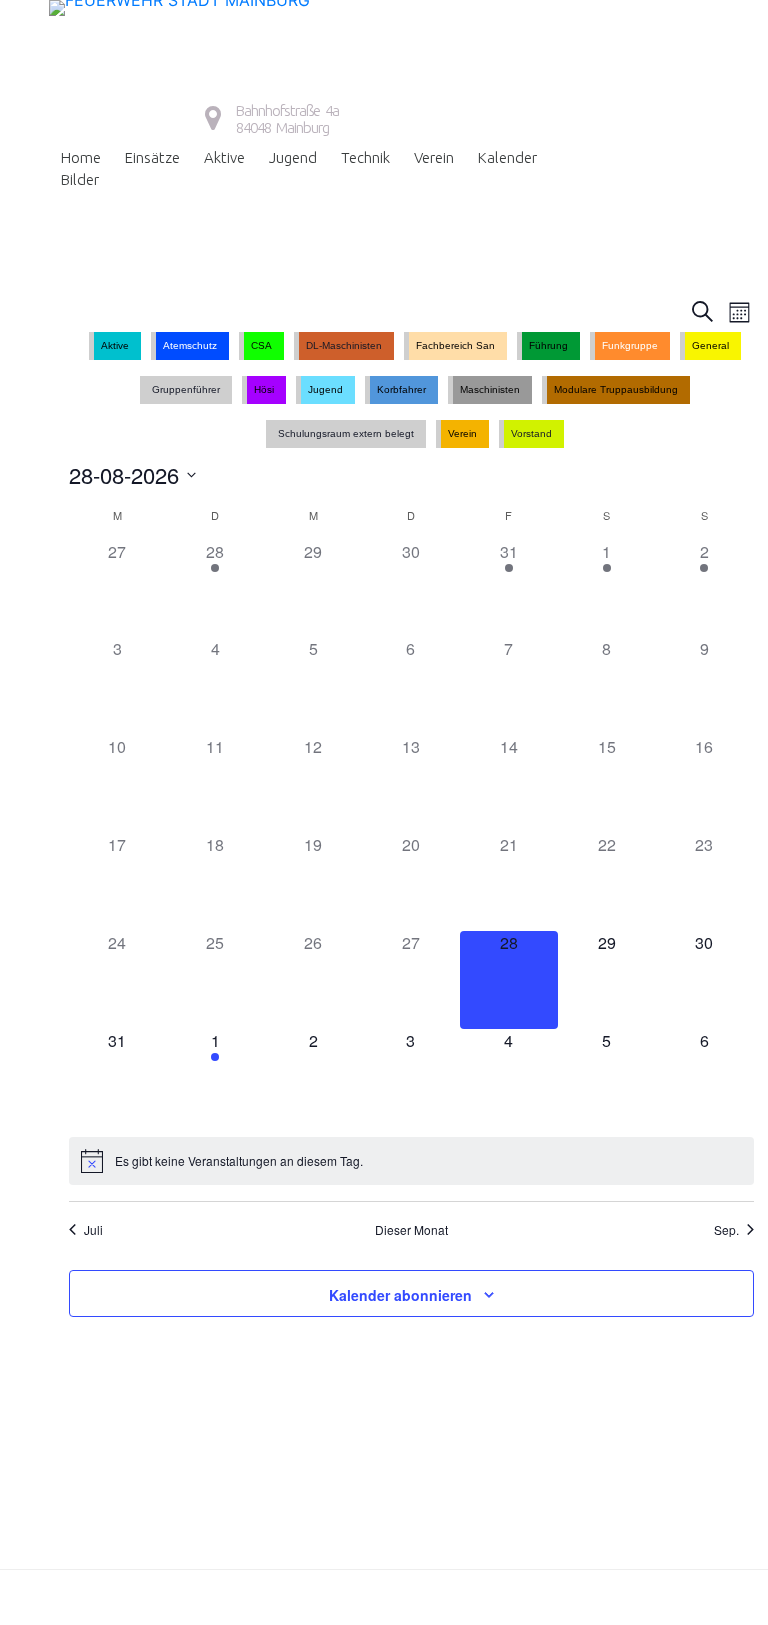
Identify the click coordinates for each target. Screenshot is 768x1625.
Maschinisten (490, 389)
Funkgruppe (630, 345)
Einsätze (152, 157)
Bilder (80, 179)
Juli (93, 1230)
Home (81, 157)
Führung (548, 345)
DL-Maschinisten (344, 345)
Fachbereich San (455, 345)
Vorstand (531, 433)
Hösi (264, 389)
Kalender (507, 157)
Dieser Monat (411, 1230)
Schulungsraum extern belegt (346, 433)
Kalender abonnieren (400, 1295)
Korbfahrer (401, 389)
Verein (434, 157)
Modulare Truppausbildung (616, 389)
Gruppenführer (186, 389)
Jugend (293, 157)
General (710, 345)
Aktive (224, 157)
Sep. (726, 1230)
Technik (365, 157)
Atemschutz (190, 345)
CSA (261, 345)
